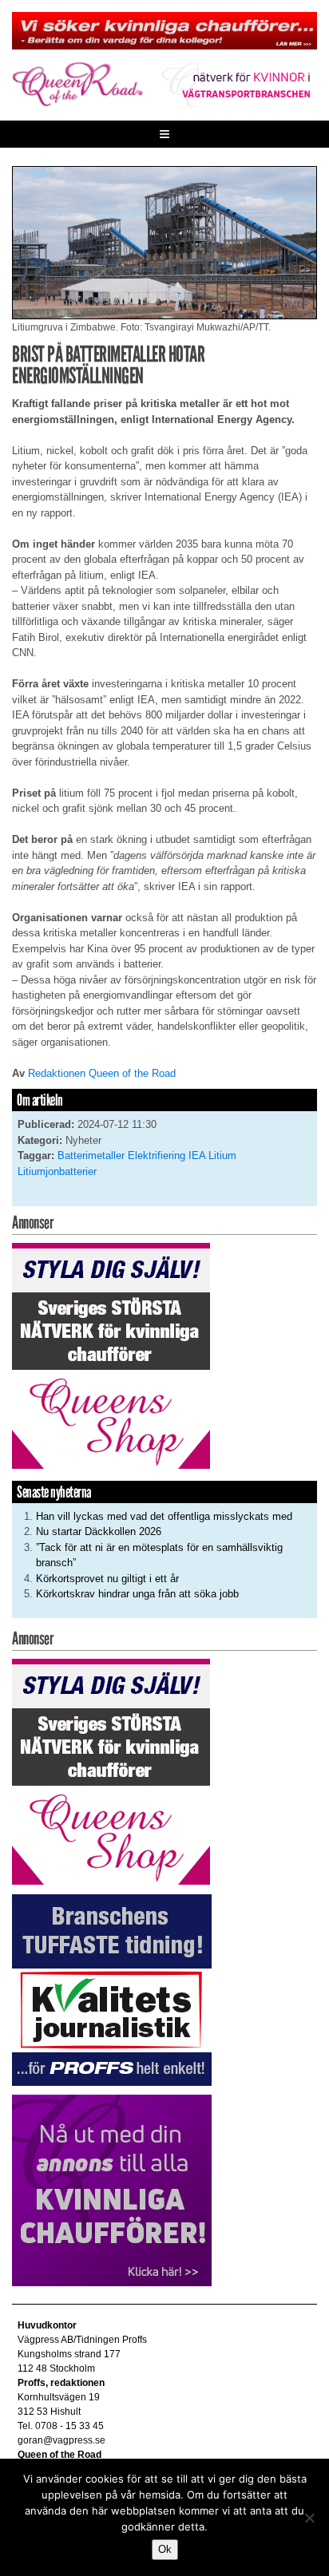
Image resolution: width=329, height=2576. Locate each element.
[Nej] (309, 2518)
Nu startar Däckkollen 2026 (99, 1531)
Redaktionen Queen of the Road (102, 1073)
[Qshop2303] (111, 1355)
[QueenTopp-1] (164, 30)
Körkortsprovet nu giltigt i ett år (107, 1579)
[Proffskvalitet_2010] (112, 1989)
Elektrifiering (157, 1155)
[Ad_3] (112, 2190)
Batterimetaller (91, 1155)
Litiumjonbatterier (57, 1171)
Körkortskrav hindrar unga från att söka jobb (137, 1594)
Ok (165, 2549)
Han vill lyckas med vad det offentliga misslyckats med (164, 1516)
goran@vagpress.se (61, 2440)
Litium (222, 1155)
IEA (197, 1155)
